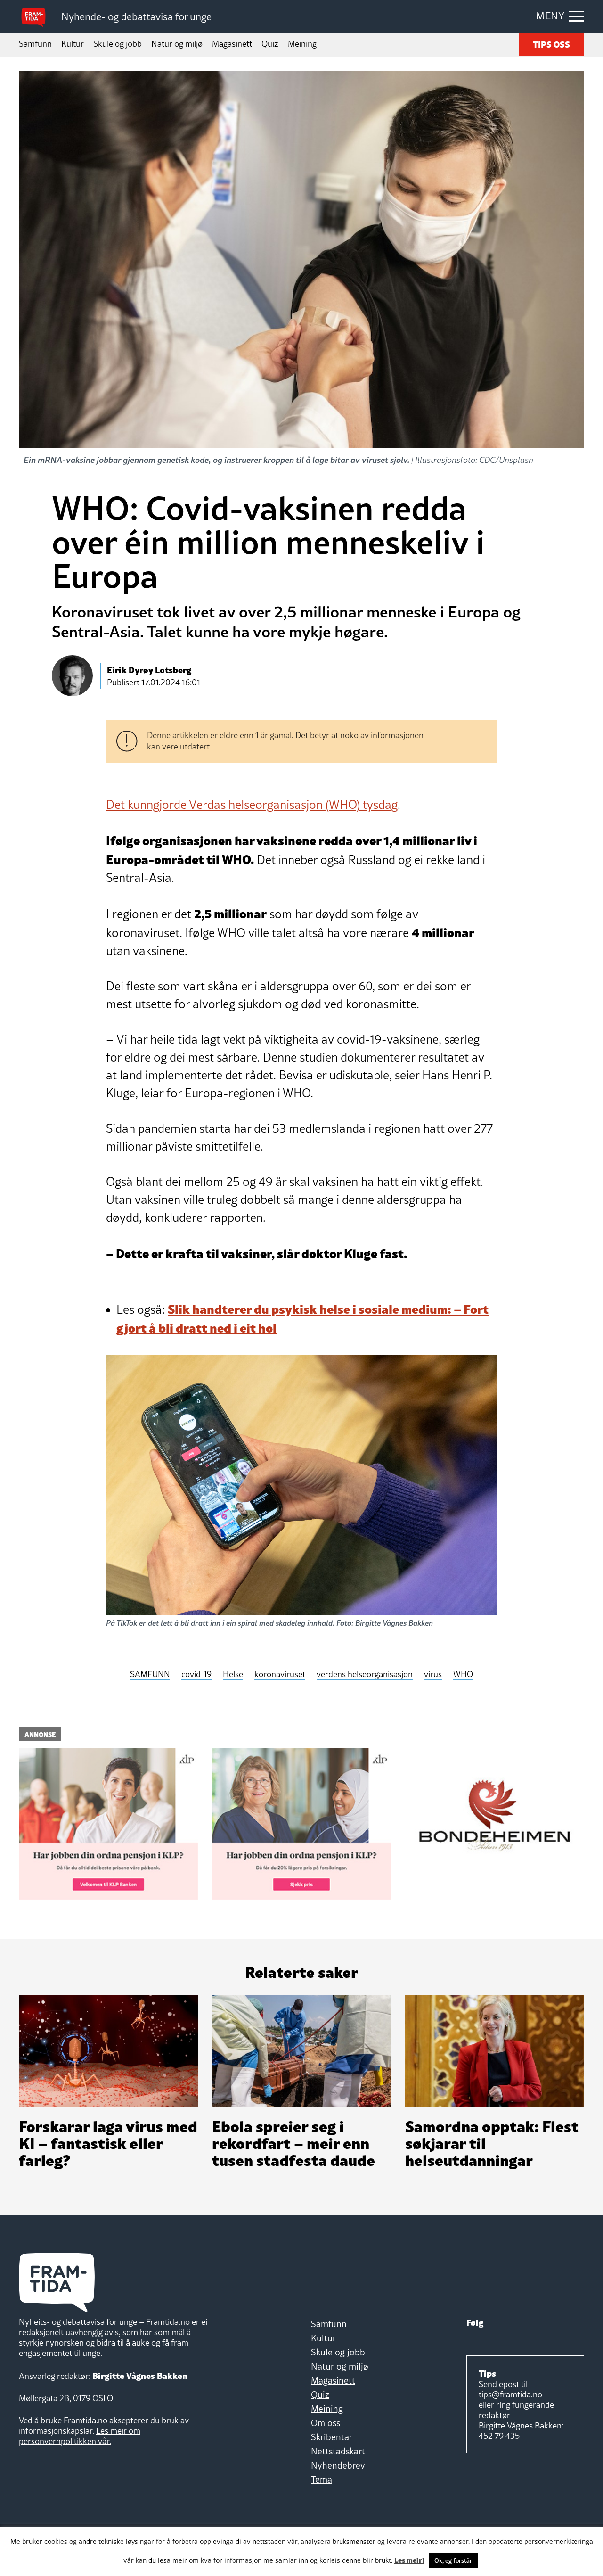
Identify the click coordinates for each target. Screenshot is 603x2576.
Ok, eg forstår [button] (453, 2560)
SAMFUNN (150, 1675)
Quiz (270, 44)
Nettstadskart (338, 2451)
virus (433, 1675)
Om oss (326, 2423)
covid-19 (196, 1675)
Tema (322, 2479)
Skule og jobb (118, 44)
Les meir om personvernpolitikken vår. (80, 2436)
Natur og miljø (177, 44)
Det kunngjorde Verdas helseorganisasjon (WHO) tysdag (252, 805)
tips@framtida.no (510, 2394)
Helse (233, 1675)
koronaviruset (280, 1675)
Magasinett (232, 44)
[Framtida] (37, 17)
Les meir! (409, 2560)
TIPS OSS (551, 44)
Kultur (73, 44)
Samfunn (35, 44)
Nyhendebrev (338, 2465)
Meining (302, 44)
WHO (463, 1675)
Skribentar (332, 2437)
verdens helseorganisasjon (365, 1675)
